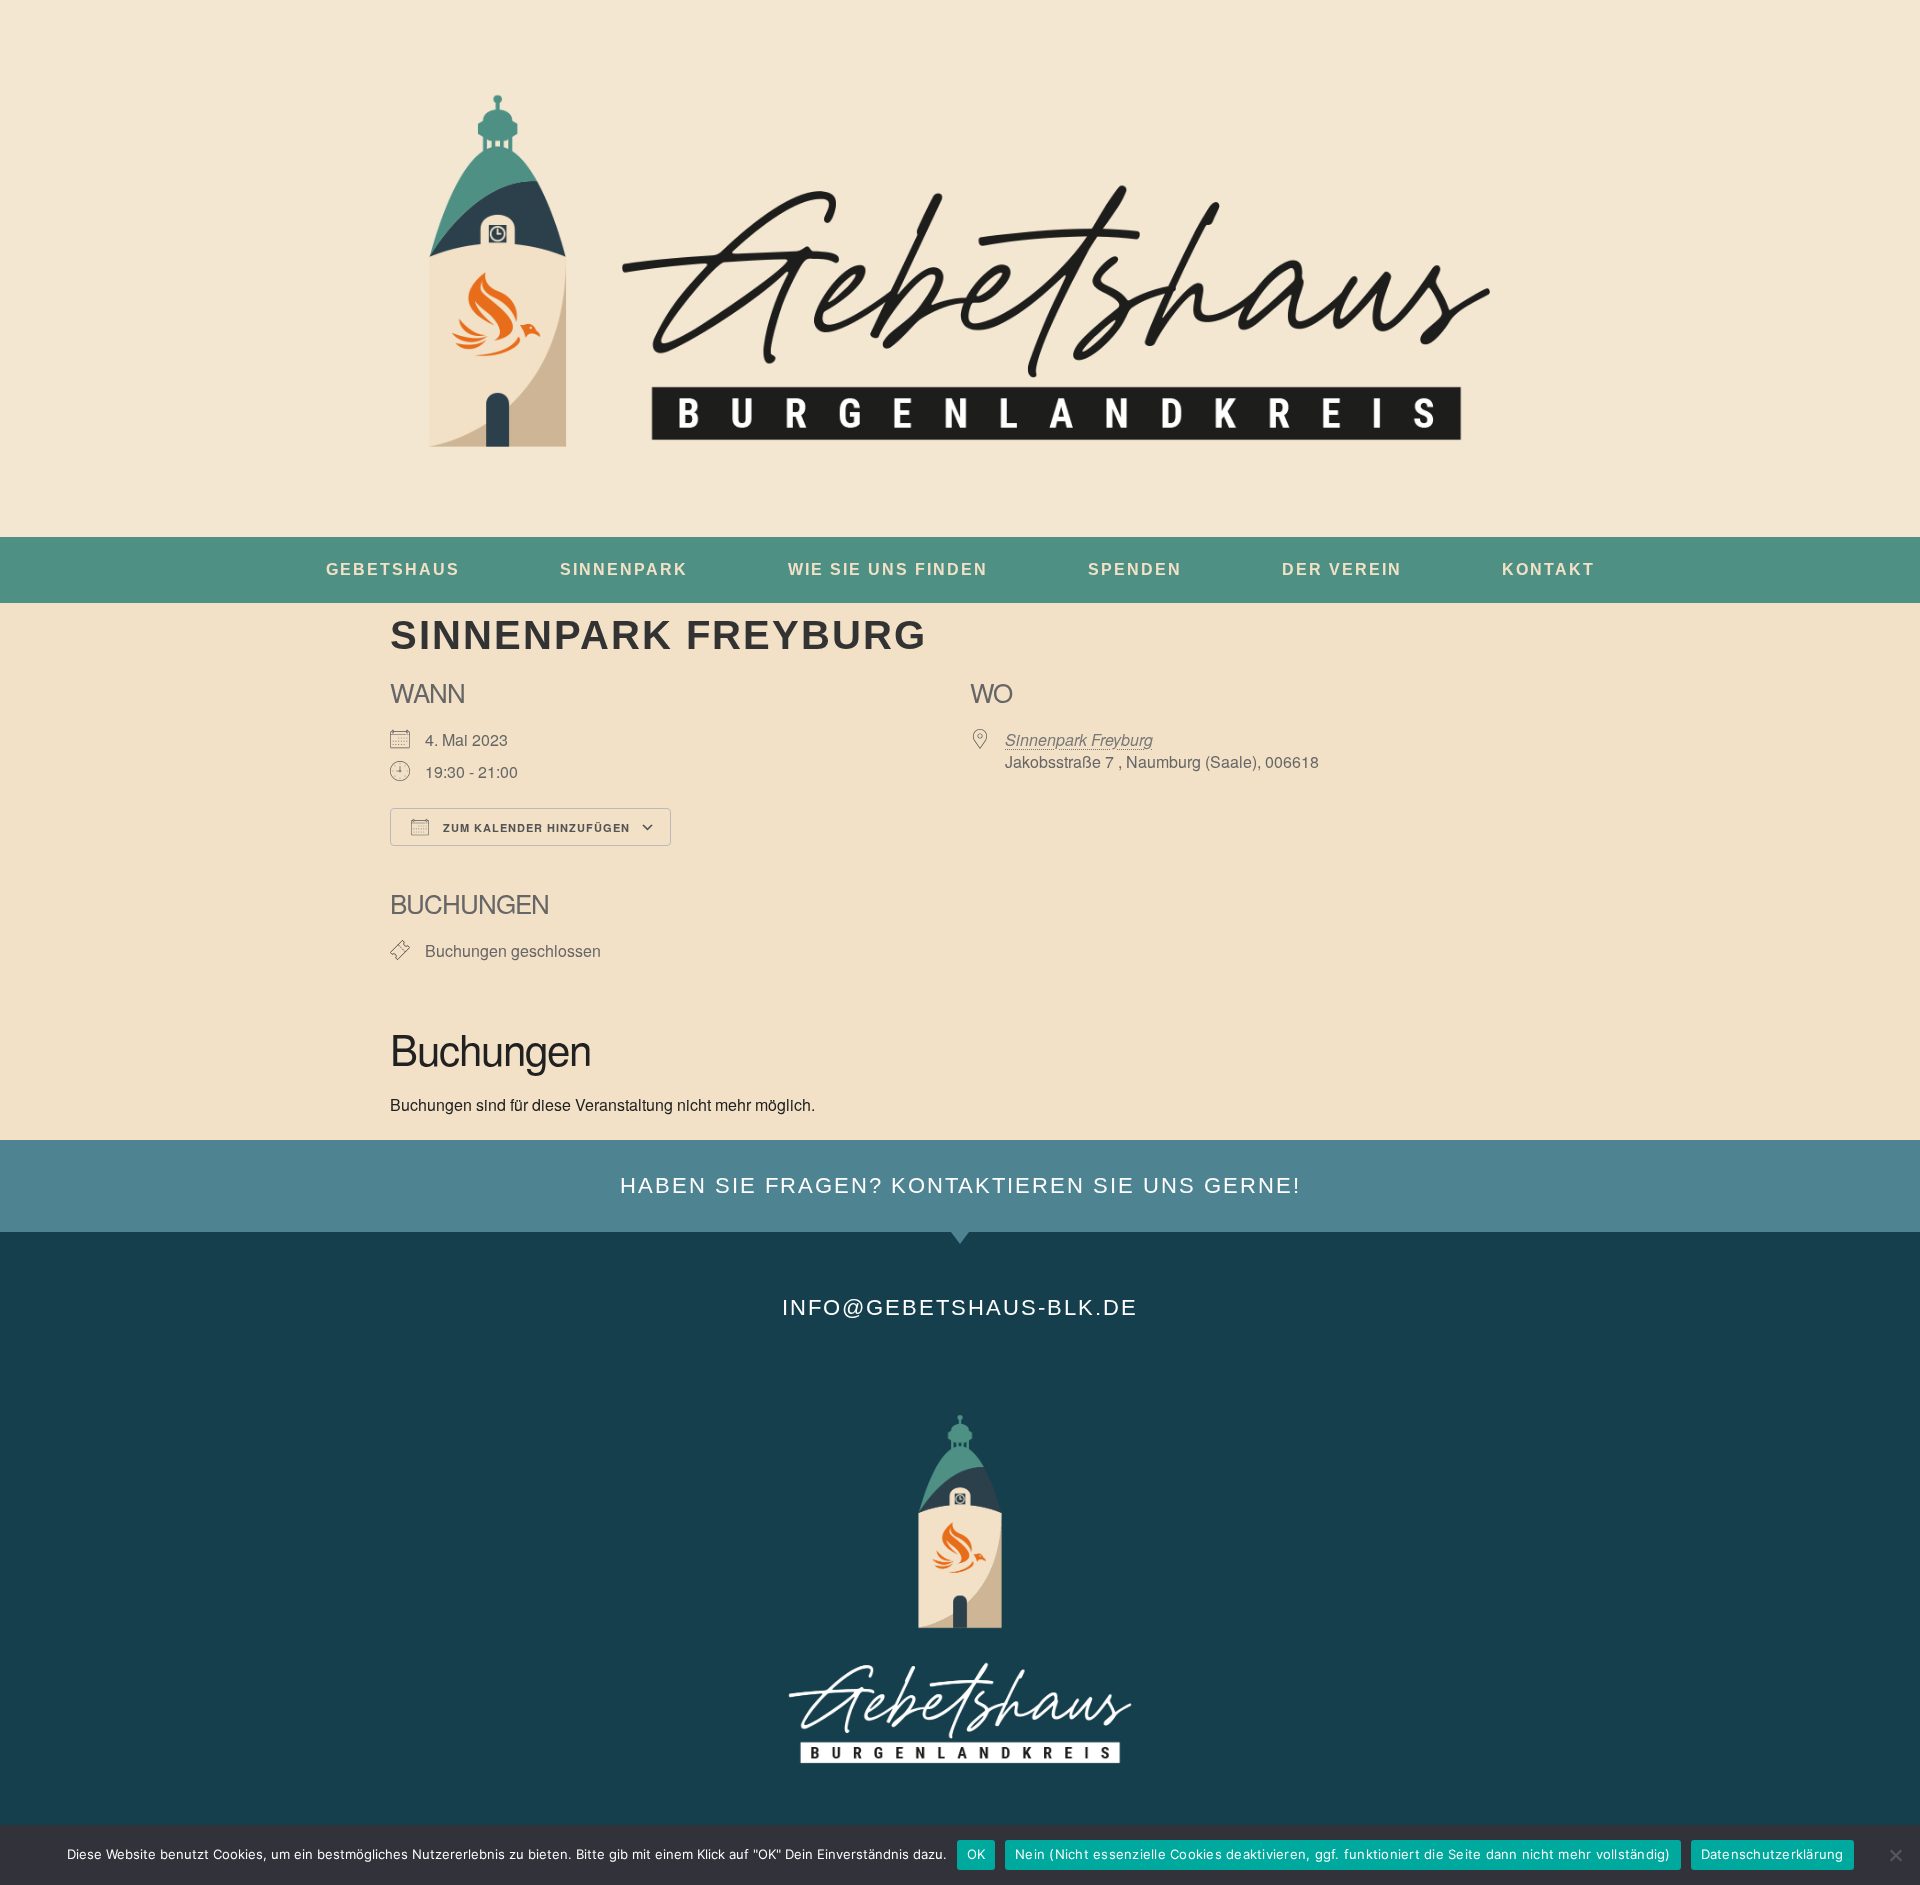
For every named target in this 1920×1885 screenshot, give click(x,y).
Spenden (1135, 569)
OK (976, 1854)
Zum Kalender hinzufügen (534, 827)
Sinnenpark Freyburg (1079, 739)
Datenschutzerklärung (1772, 1854)
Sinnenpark (624, 569)
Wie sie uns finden (888, 569)
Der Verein (1342, 569)
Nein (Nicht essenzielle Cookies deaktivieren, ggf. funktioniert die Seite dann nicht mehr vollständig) (1343, 1854)
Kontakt (1548, 569)
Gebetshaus (393, 569)
